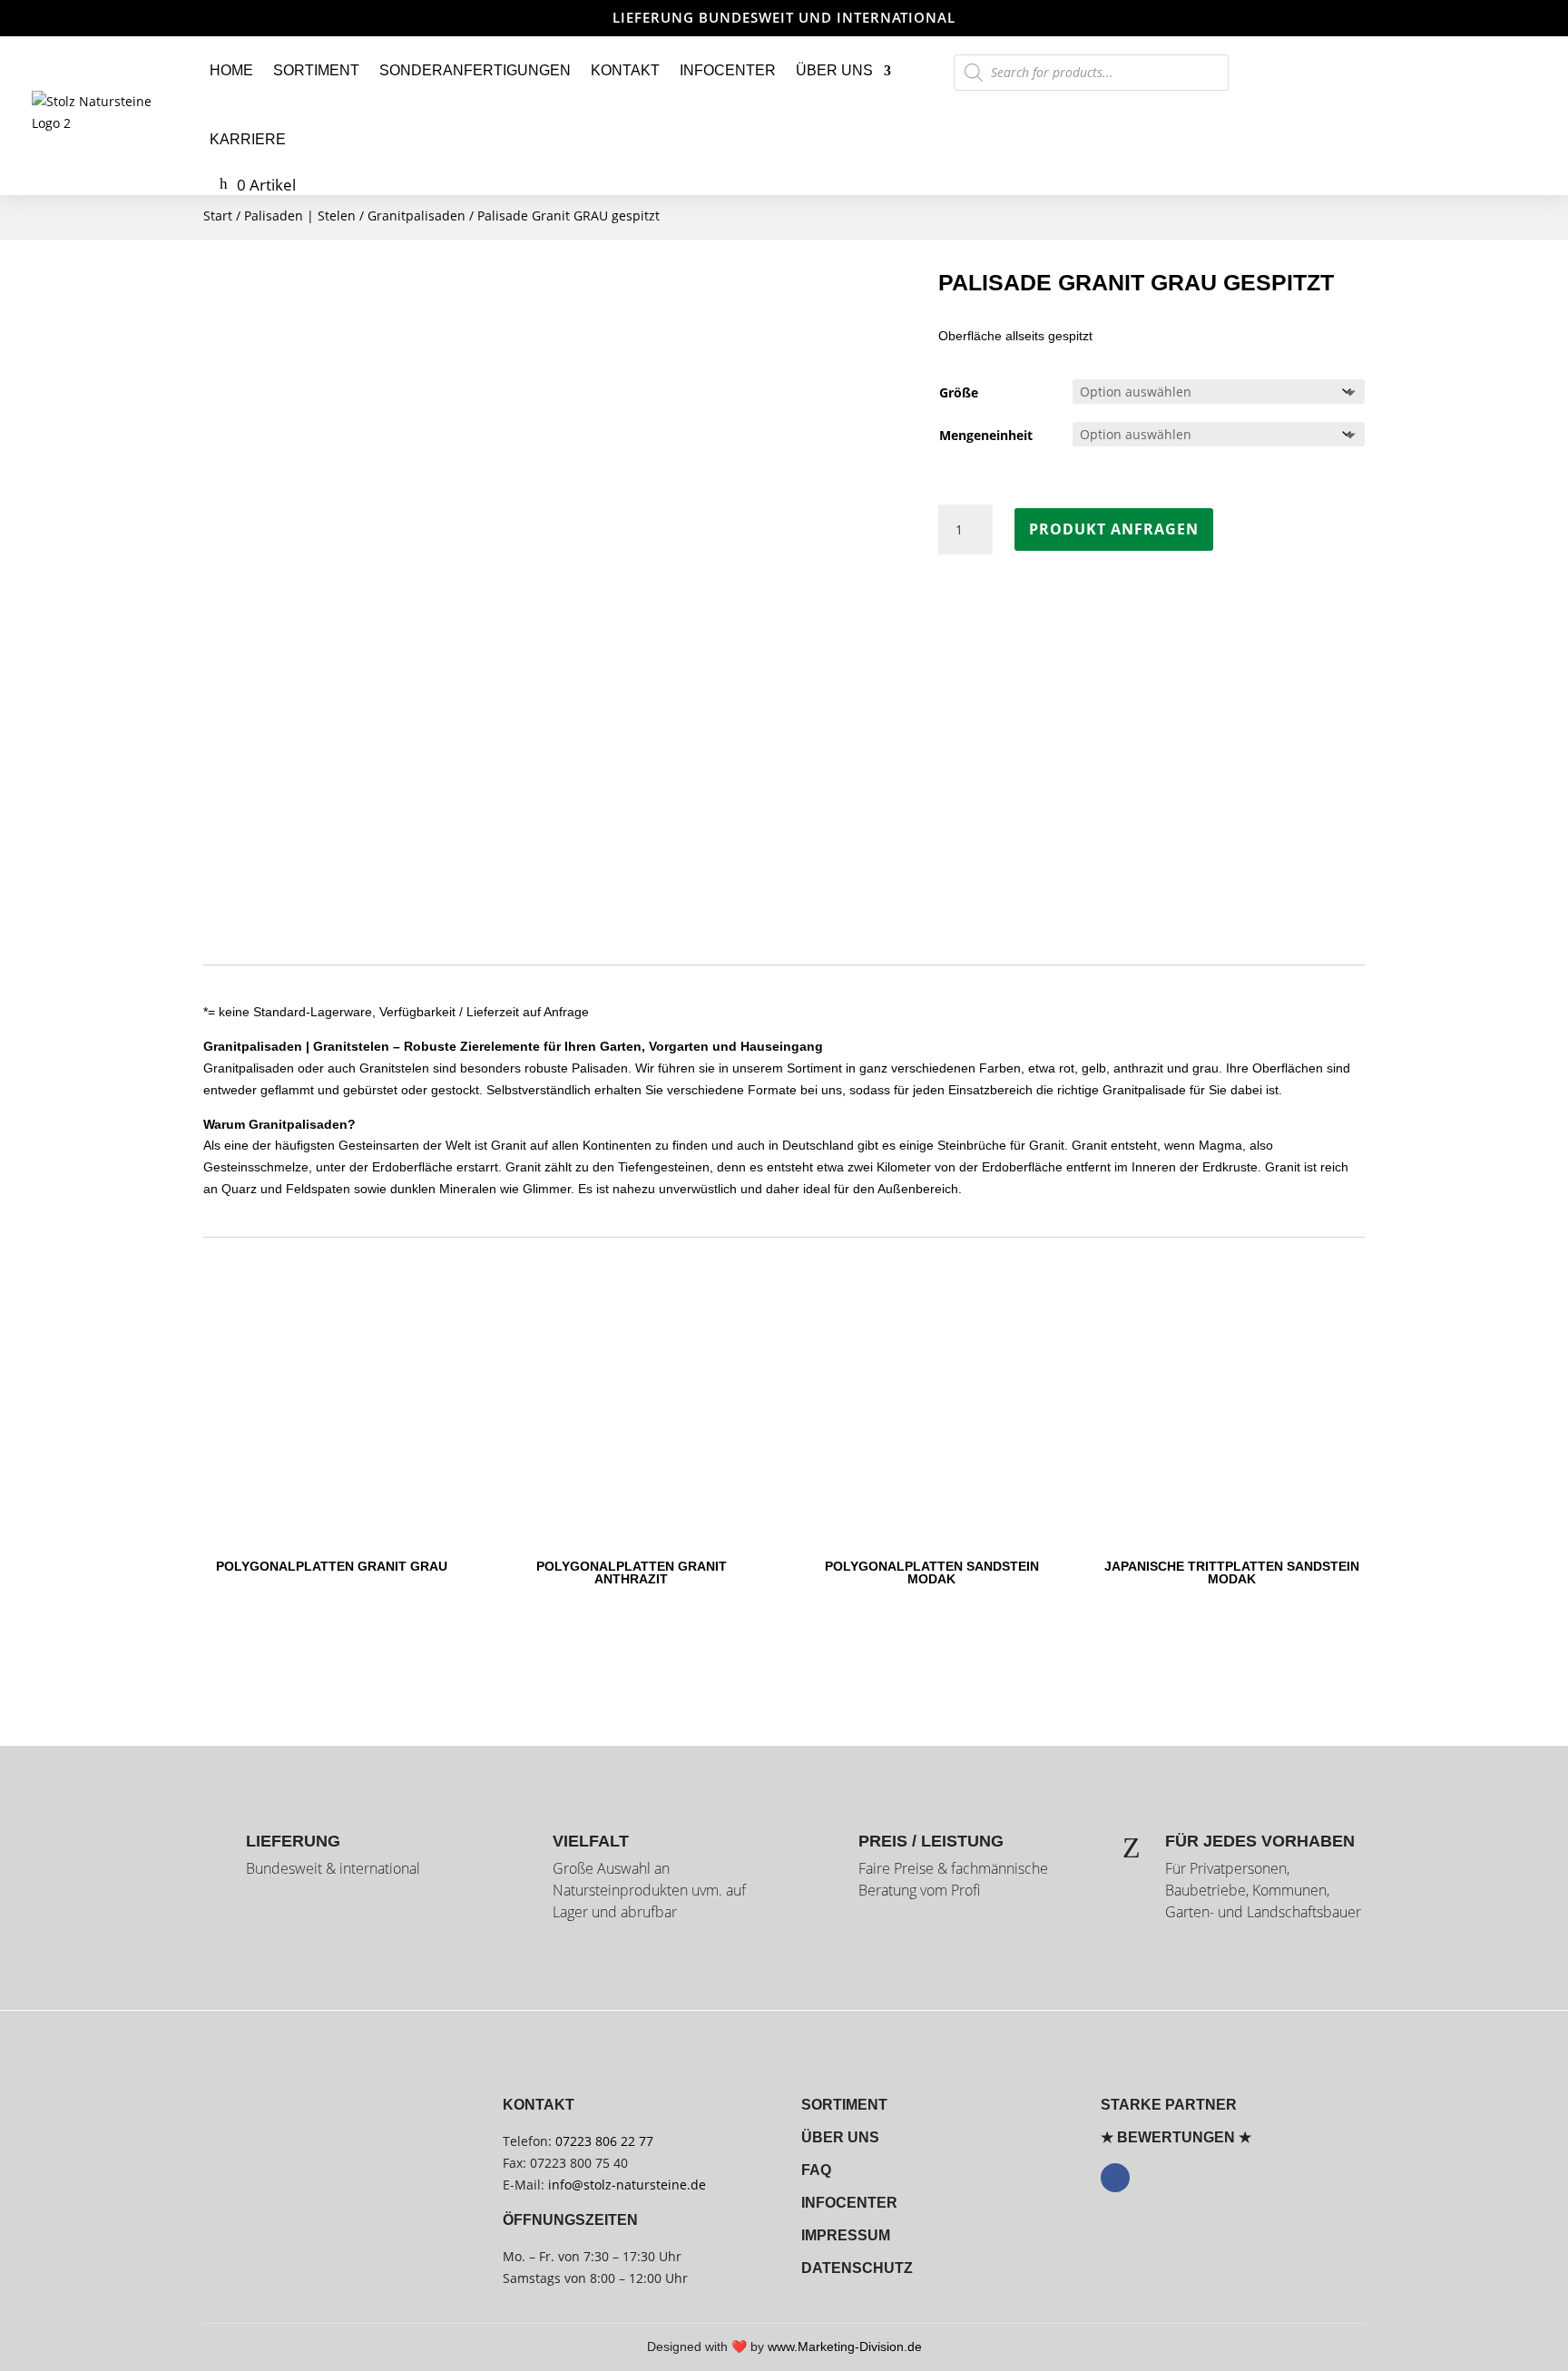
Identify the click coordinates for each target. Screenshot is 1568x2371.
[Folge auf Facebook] (1115, 2178)
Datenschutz (857, 2268)
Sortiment (316, 70)
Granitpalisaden (416, 216)
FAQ (816, 2170)
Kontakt (625, 70)
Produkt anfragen (1114, 529)
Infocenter (728, 70)
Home (231, 70)
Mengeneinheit (986, 435)
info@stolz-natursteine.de (625, 2185)
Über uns (834, 70)
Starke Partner (1169, 2105)
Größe (959, 392)
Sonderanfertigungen (475, 70)
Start (218, 216)
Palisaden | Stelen (300, 216)
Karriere (248, 139)
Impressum (846, 2235)
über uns (840, 2137)
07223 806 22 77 (604, 2141)
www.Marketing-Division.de (845, 2347)
